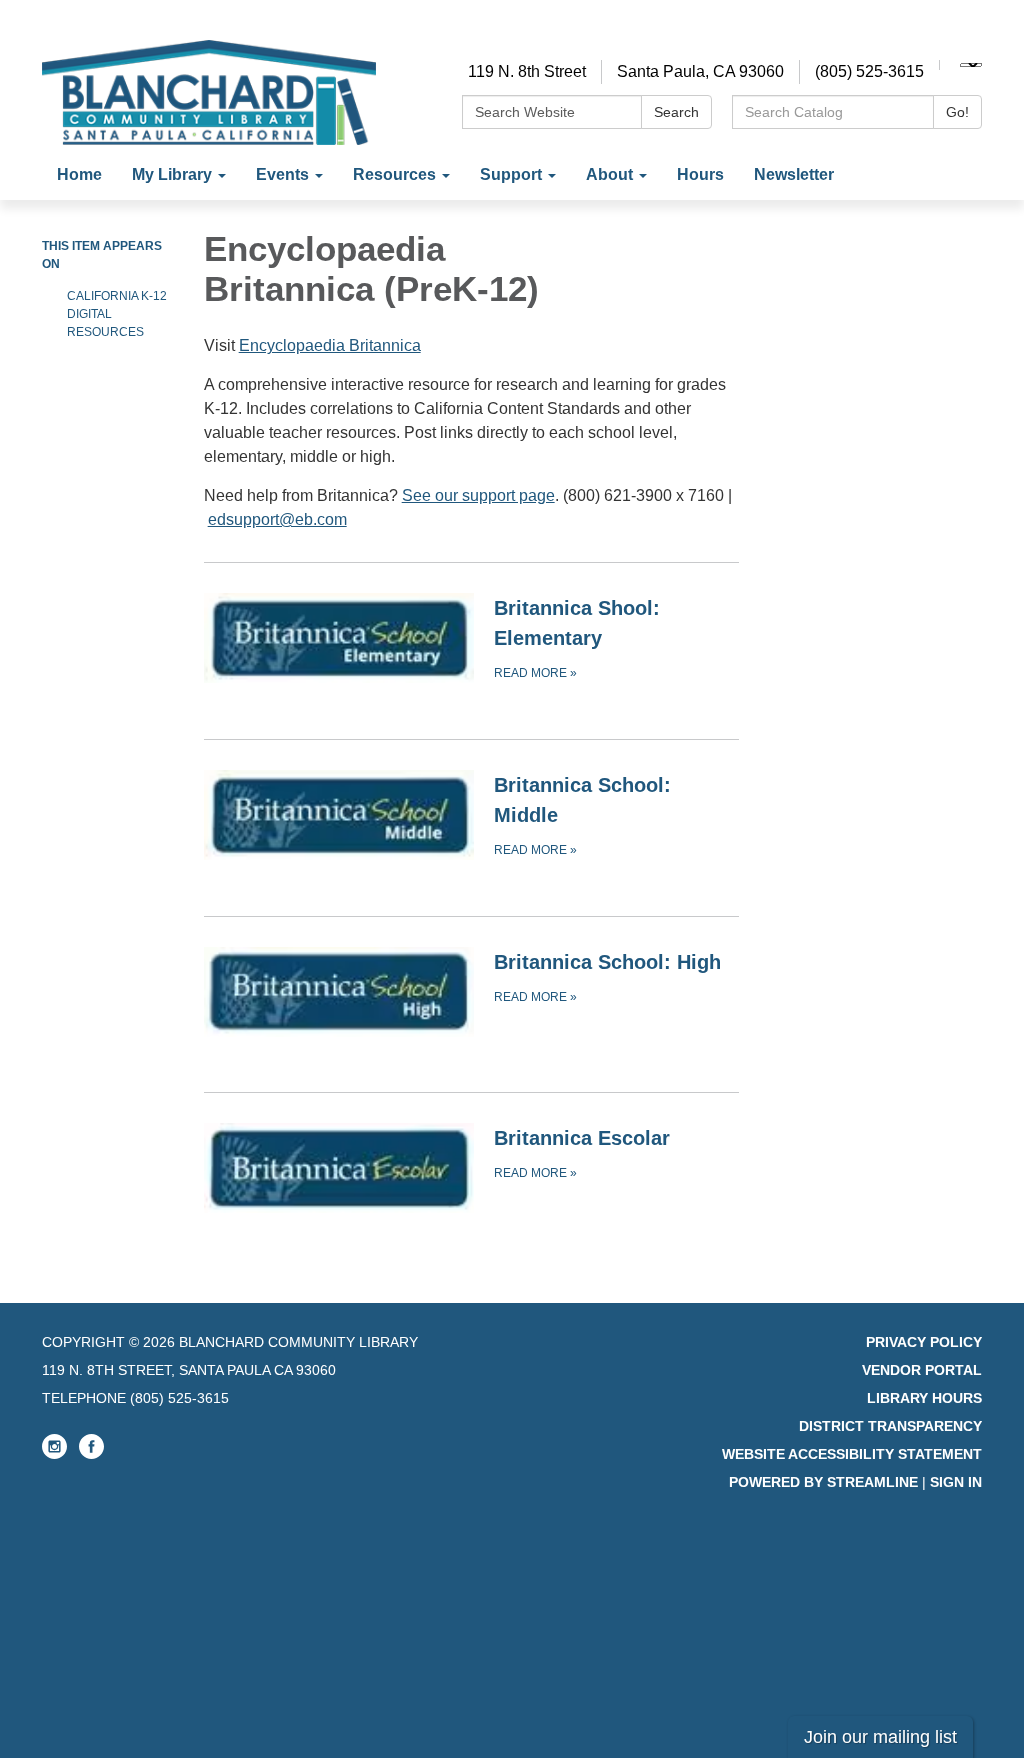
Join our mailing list (880, 1737)
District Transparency (890, 1426)
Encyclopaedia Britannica (330, 345)
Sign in (956, 1482)
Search (676, 112)
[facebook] (91, 1454)
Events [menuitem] (282, 174)
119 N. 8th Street (527, 71)
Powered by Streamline (823, 1482)
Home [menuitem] (79, 174)
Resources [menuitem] (394, 174)
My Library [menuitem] (172, 174)
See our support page (478, 495)
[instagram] (54, 1454)
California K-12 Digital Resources (117, 314)
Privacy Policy (924, 1342)
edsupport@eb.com (277, 519)
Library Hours (924, 1398)
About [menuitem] (609, 174)
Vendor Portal (922, 1370)
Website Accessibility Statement (852, 1454)
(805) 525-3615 (869, 71)
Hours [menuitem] (700, 174)
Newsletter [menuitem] (794, 174)
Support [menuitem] (511, 174)
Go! (957, 112)
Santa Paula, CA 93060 (700, 71)
